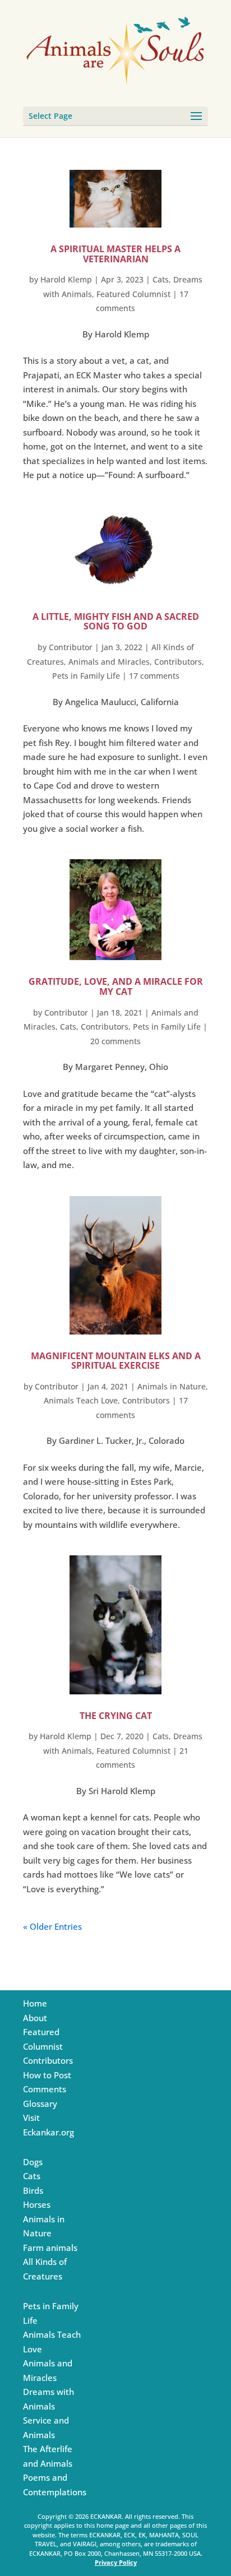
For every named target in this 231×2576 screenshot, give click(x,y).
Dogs (33, 2162)
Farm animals (50, 2248)
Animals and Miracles (109, 662)
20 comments (115, 1041)
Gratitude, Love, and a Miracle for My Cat (116, 986)
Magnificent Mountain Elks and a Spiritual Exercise (116, 1361)
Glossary (40, 2104)
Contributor (71, 647)
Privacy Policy (116, 2562)
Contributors (178, 662)
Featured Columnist (133, 294)
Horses (37, 2204)
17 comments (154, 676)
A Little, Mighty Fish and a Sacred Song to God (116, 622)
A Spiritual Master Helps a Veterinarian (115, 254)
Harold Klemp (66, 279)
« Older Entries (52, 1926)
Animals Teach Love (81, 1400)
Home (35, 2003)
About (35, 2018)
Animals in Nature (172, 1386)
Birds (33, 2190)
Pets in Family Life (86, 676)
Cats (161, 279)
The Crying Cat (116, 1716)
